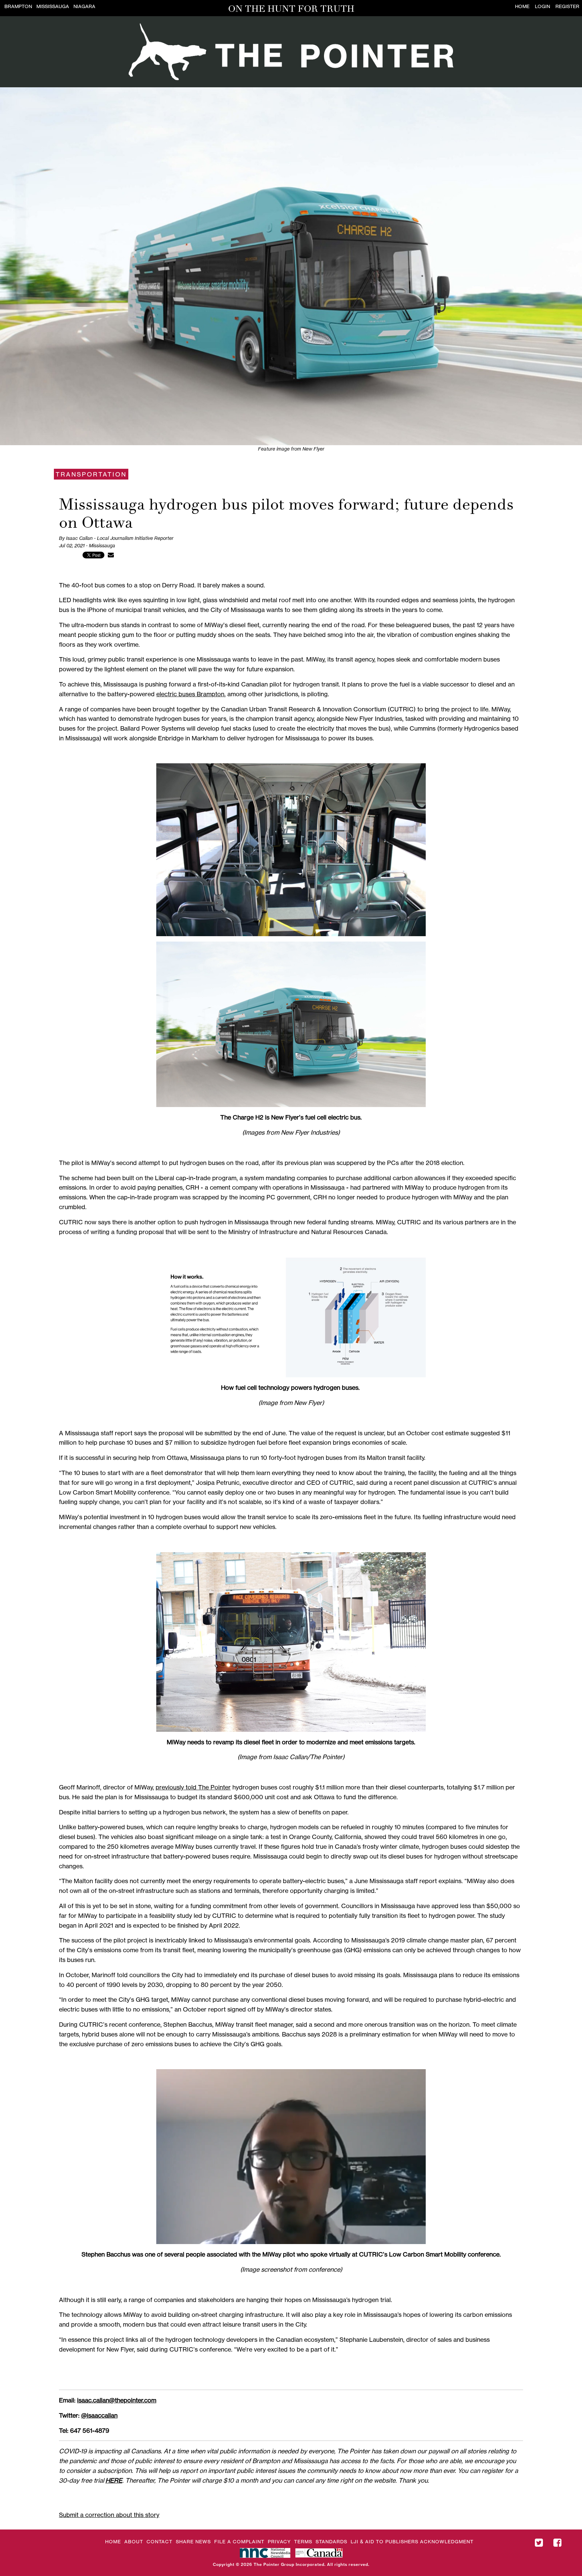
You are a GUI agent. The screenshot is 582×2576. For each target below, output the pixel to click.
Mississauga (53, 6)
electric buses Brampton (190, 694)
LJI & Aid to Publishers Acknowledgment (412, 2541)
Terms (303, 2541)
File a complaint (239, 2541)
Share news (193, 2541)
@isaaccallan (99, 2415)
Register (567, 6)
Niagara (84, 6)
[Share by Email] (111, 555)
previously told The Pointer (193, 1787)
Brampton (18, 6)
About (134, 2541)
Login (542, 6)
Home (522, 6)
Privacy (279, 2541)
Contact (159, 2541)
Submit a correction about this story (109, 2515)
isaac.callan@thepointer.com (117, 2400)
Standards (331, 2541)
